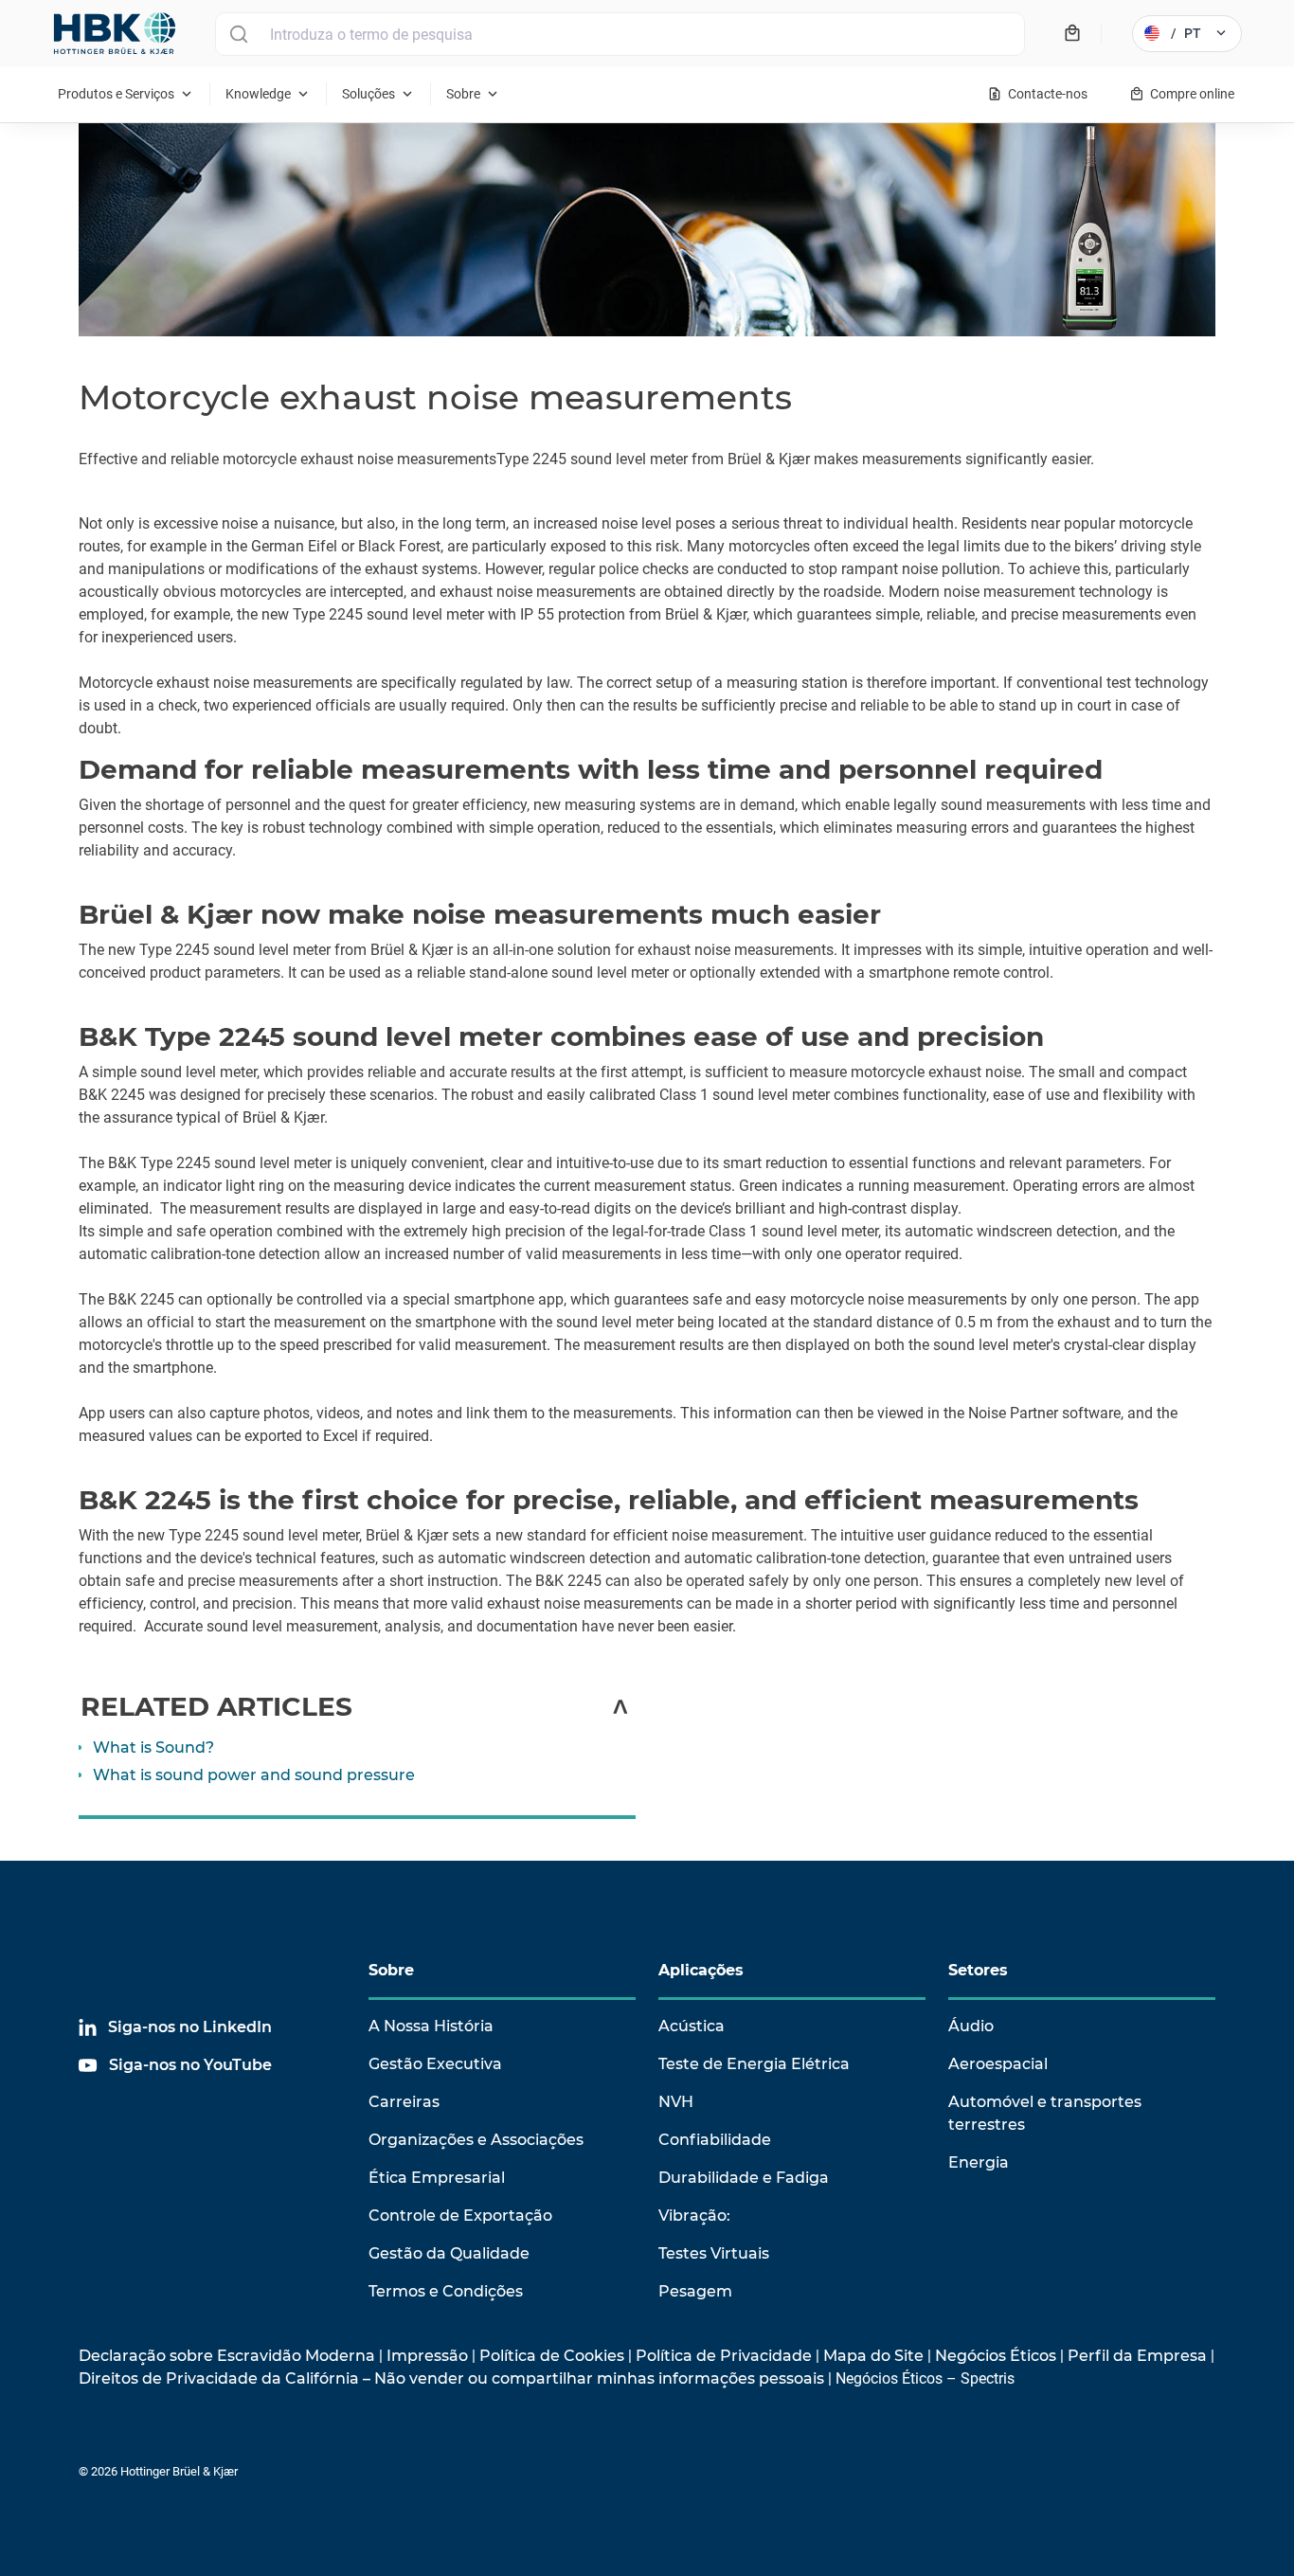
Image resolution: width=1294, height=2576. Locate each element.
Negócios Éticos (996, 2356)
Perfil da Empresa (1137, 2356)
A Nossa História (431, 2026)
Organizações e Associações (476, 2140)
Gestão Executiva (435, 2064)
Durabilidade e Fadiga (744, 2178)
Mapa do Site (873, 2356)
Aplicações (701, 1970)
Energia (979, 2162)
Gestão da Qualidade (449, 2253)
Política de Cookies (552, 2356)
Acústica (692, 2026)
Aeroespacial (998, 2064)
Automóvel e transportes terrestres (1045, 2113)
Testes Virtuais (714, 2253)
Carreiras (404, 2102)
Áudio (971, 2026)
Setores (978, 1970)
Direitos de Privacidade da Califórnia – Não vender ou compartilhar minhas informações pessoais (451, 2378)
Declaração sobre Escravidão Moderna (227, 2356)
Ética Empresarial (437, 2178)
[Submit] (238, 34)
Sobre (391, 1970)
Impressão (427, 2356)
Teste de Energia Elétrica (754, 2064)
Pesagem (695, 2291)
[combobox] (620, 34)
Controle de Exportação (460, 2216)
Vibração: (694, 2216)
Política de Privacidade (724, 2356)
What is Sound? (153, 1747)
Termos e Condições (446, 2291)
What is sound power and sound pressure (254, 1775)
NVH (676, 2102)
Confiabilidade (715, 2140)
